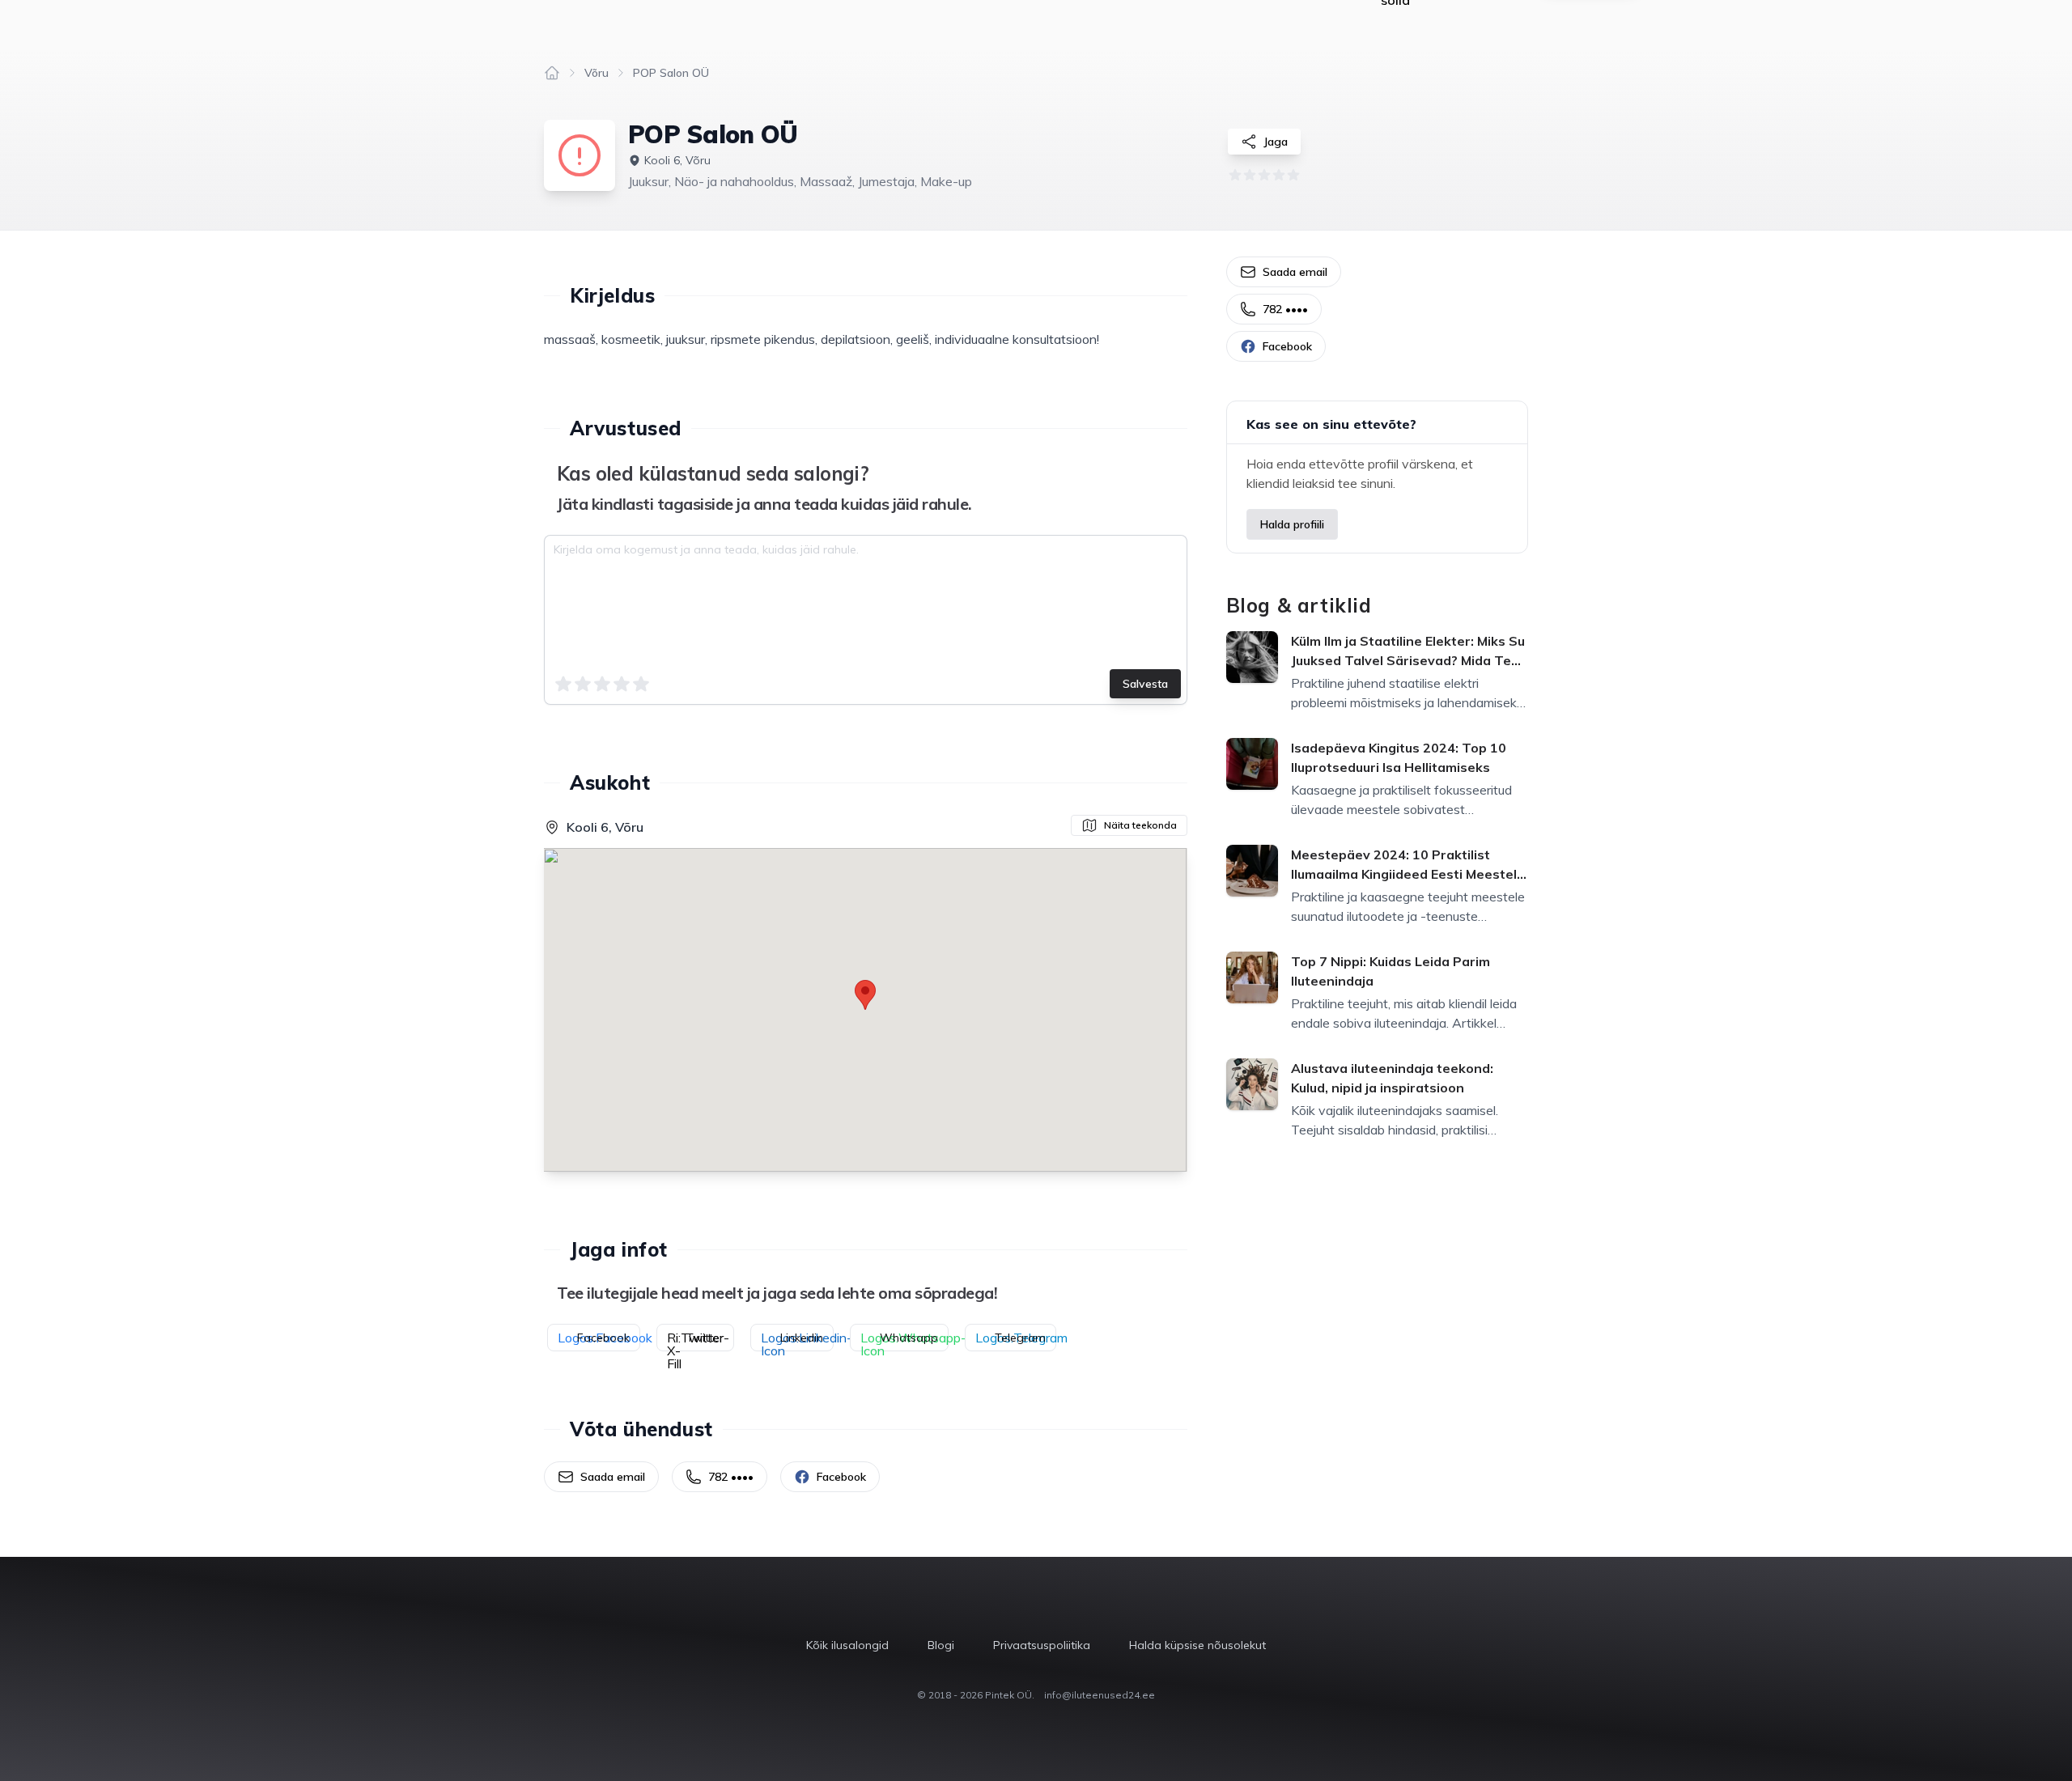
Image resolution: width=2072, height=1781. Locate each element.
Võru (597, 73)
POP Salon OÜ (671, 73)
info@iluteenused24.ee (1100, 1695)
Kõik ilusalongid (847, 1645)
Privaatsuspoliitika (1042, 1645)
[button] (865, 995)
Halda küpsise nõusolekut (1197, 1645)
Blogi (941, 1645)
